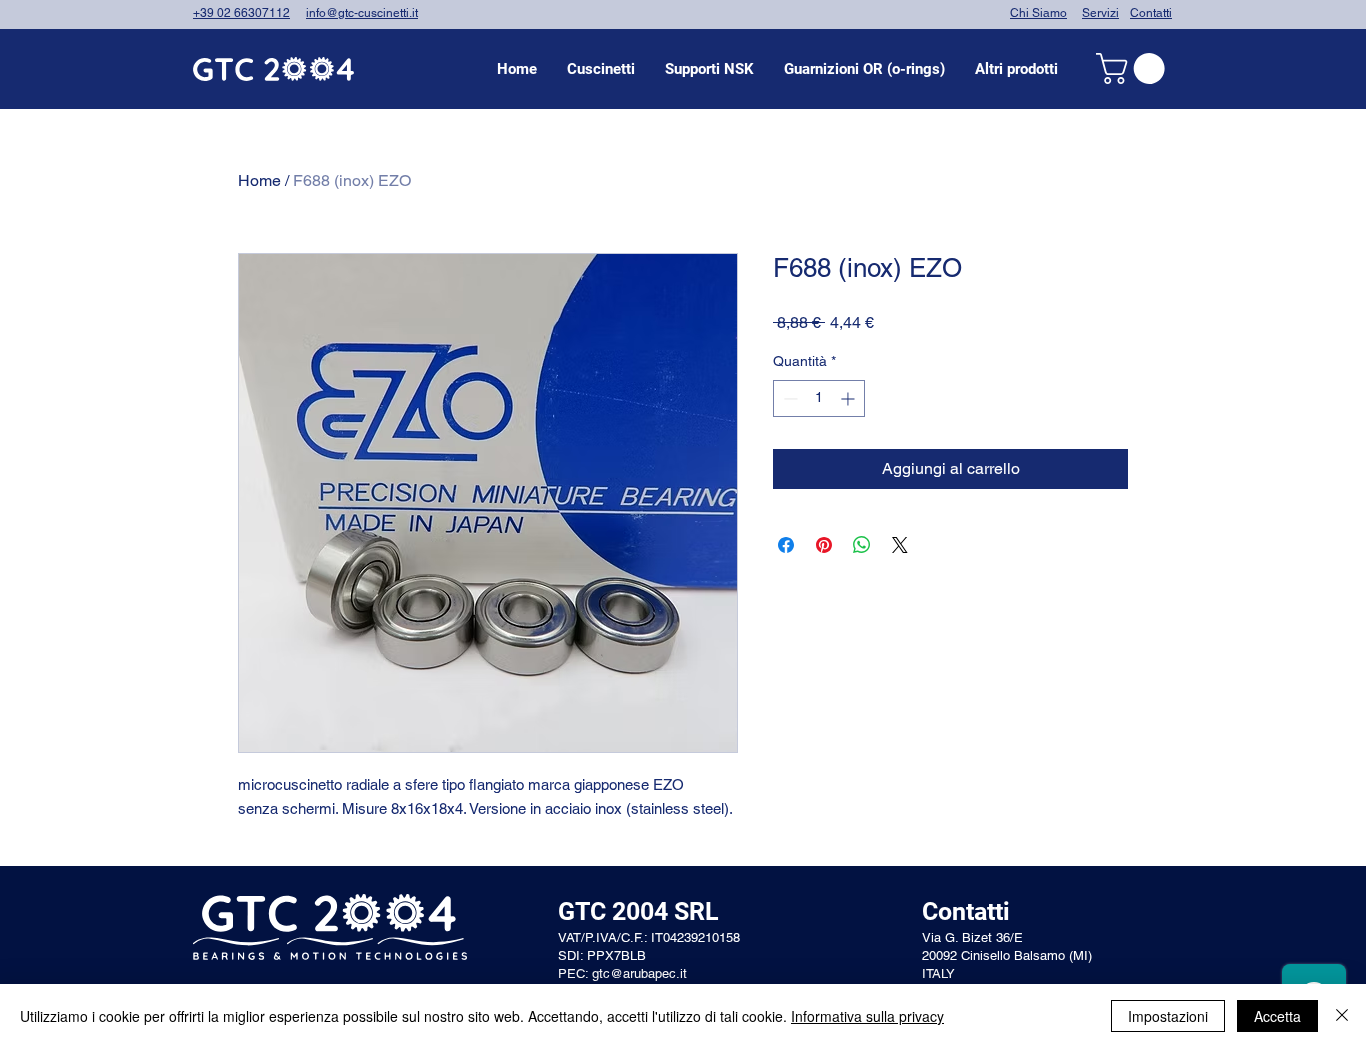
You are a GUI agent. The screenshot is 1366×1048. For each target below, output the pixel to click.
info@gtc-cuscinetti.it (362, 13)
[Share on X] (900, 545)
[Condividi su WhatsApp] (862, 545)
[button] (601, 69)
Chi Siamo (1038, 13)
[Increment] (849, 398)
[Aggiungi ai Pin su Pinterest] (824, 545)
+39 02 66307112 (241, 13)
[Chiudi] (1342, 1016)
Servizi (1100, 13)
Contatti (1151, 13)
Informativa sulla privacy (867, 1016)
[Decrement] (788, 398)
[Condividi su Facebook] (786, 545)
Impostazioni (1168, 1016)
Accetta (1277, 1016)
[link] (1134, 68)
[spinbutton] (819, 398)
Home (259, 180)
